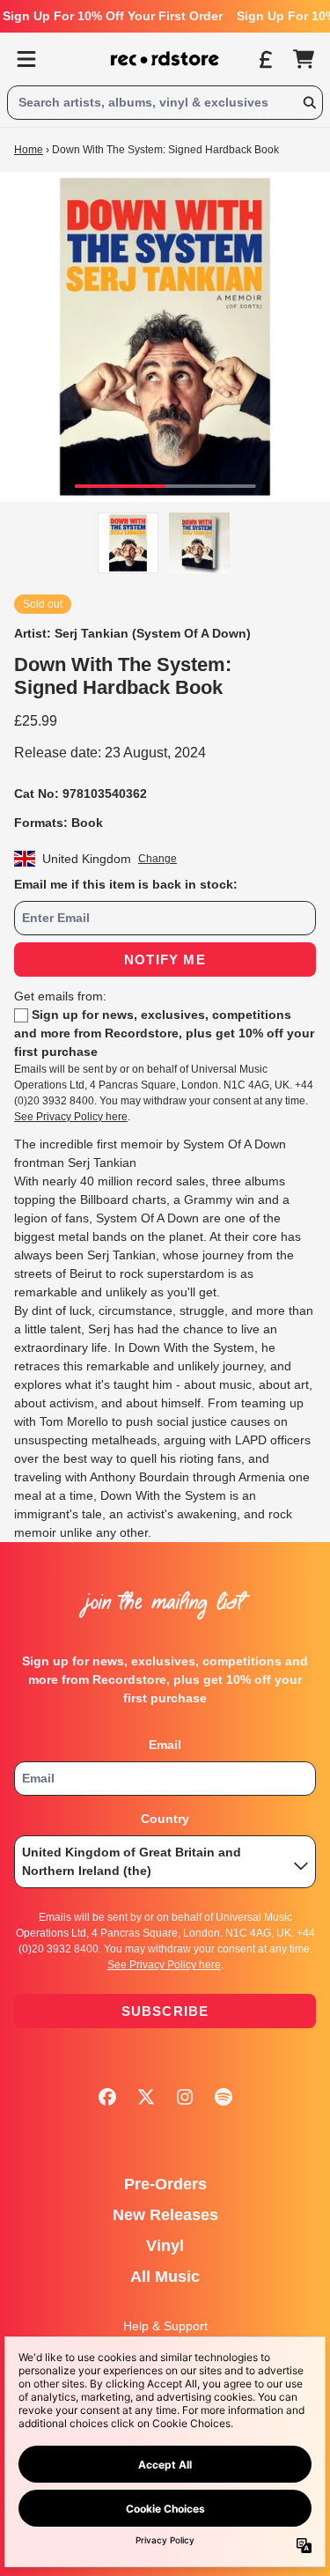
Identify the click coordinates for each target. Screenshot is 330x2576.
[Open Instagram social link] (185, 2097)
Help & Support (165, 2326)
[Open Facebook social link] (107, 2097)
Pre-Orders (165, 2184)
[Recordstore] (165, 59)
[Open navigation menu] (26, 59)
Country (165, 1819)
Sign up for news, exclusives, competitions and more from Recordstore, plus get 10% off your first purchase (164, 1033)
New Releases (165, 2215)
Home (29, 150)
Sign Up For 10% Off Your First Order (113, 16)
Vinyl (165, 2246)
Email (165, 1745)
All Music (165, 2277)
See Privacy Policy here (71, 1117)
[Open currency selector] (265, 59)
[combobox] (165, 103)
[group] (128, 543)
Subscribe (165, 2011)
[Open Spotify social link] (224, 2097)
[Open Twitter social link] (146, 2097)
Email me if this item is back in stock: (126, 884)
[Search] (309, 103)
